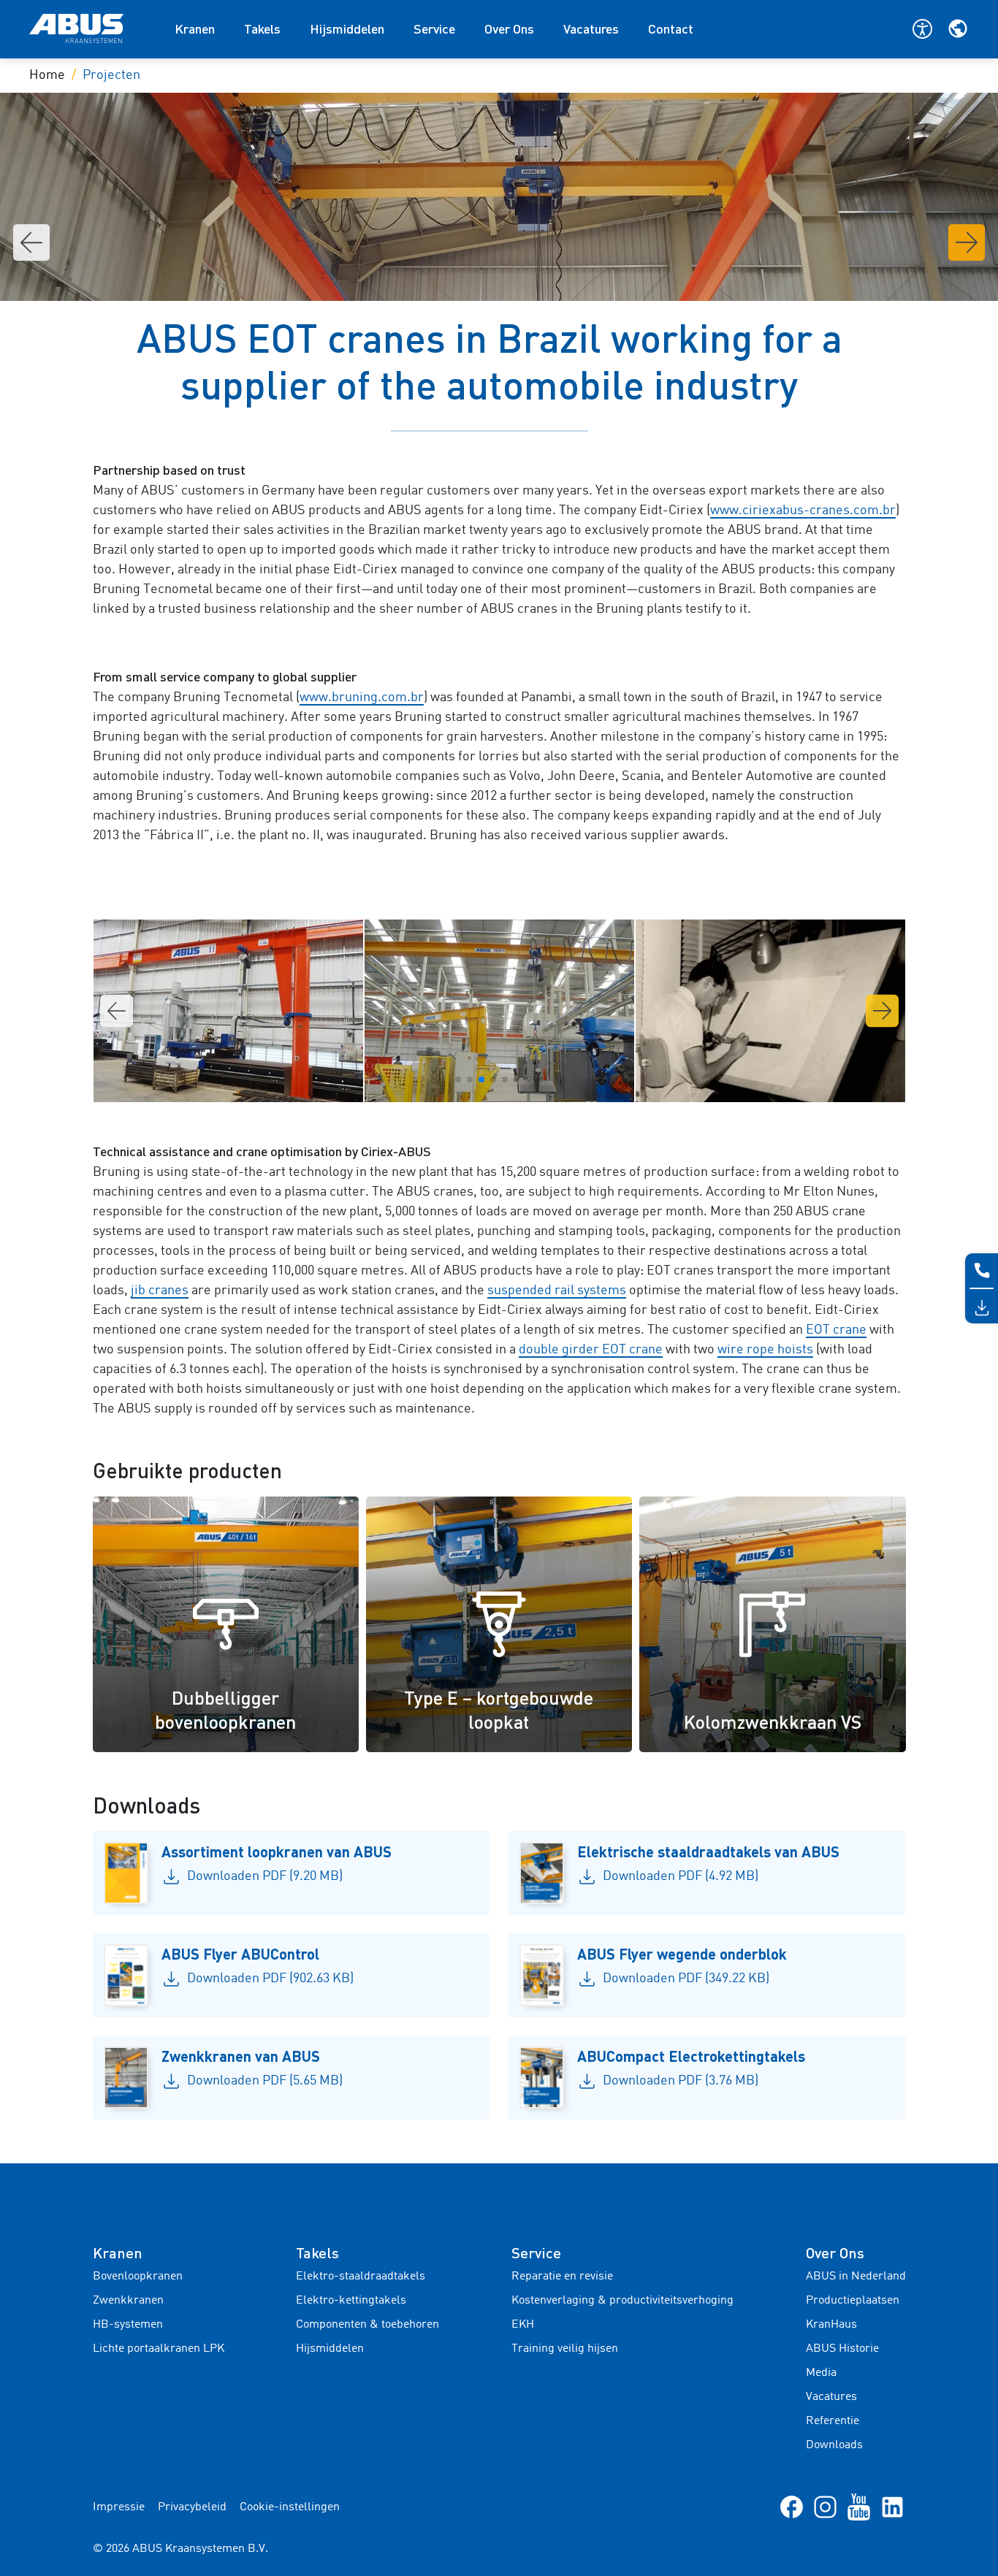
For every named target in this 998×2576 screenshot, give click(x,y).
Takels (262, 28)
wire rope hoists (765, 1350)
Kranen (195, 28)
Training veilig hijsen (565, 2349)
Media (821, 2373)
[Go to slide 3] (481, 1079)
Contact (671, 28)
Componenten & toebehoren (367, 2325)
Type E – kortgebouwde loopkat (499, 1710)
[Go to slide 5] (505, 1079)
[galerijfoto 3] (228, 1011)
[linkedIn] (892, 2507)
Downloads (834, 2445)
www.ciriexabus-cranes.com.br (803, 511)
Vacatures (591, 28)
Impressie (119, 2507)
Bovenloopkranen (138, 2277)
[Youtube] (859, 2507)
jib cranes (160, 1291)
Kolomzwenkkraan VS (773, 1721)
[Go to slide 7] (528, 1079)
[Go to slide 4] (493, 1079)
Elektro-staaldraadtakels (361, 2277)
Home (47, 75)
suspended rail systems (557, 1291)
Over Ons (509, 28)
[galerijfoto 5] (770, 1011)
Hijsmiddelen (347, 28)
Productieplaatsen (853, 2301)
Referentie (833, 2421)
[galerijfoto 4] (499, 1011)
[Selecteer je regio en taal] (958, 28)
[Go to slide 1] (458, 1079)
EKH (523, 2325)
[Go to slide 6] (517, 1079)
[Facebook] (792, 2507)
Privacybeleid (192, 2507)
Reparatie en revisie (562, 2277)
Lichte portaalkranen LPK (159, 2349)
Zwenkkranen (128, 2301)
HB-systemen (128, 2325)
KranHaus (831, 2325)
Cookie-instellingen (290, 2507)
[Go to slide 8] (540, 1079)
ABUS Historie (842, 2349)
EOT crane (836, 1330)
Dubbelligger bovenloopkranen (225, 1710)
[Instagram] (825, 2507)
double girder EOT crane (591, 1350)
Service (434, 28)
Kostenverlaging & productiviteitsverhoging (622, 2301)
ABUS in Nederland (856, 2277)
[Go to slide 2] (470, 1079)
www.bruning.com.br (362, 697)
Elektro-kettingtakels (351, 2301)
